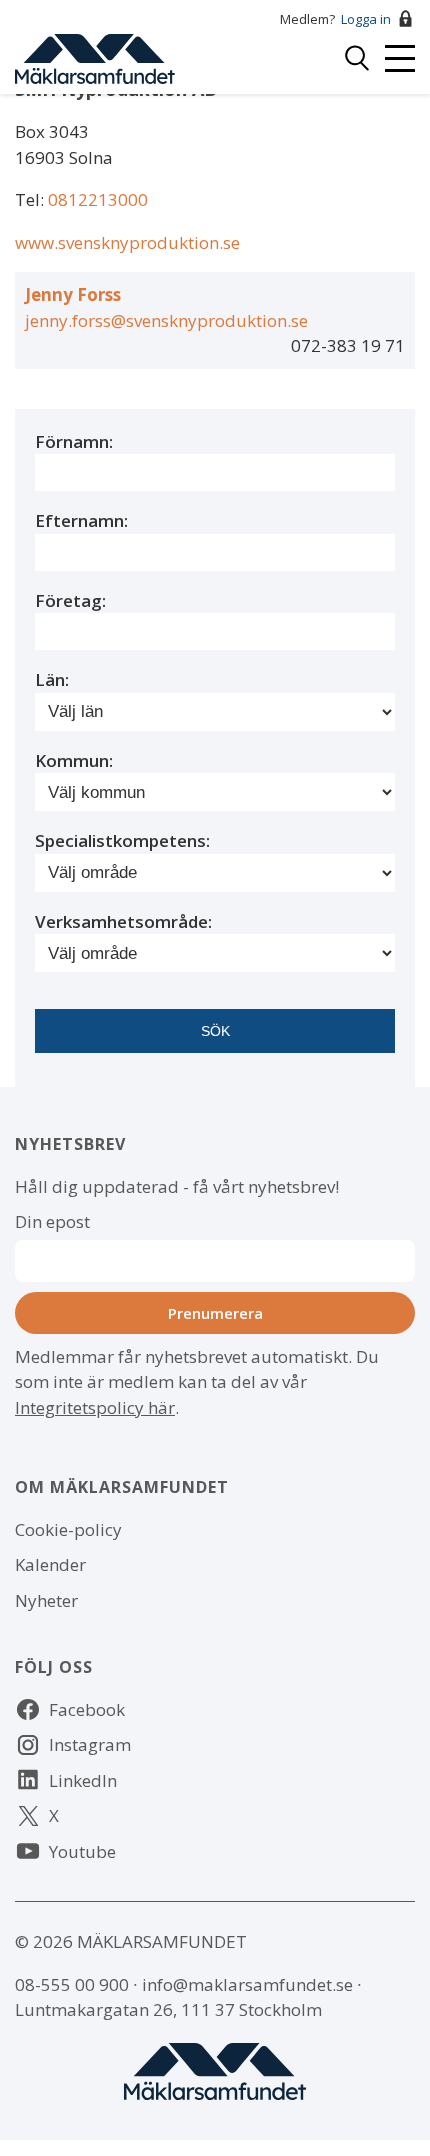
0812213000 (98, 199)
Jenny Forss (73, 294)
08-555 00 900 (72, 1984)
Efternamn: (81, 520)
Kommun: (74, 760)
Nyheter (46, 1600)
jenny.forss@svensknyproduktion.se (166, 320)
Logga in (366, 19)
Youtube (82, 1851)
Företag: (70, 600)
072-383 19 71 (348, 345)
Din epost (52, 1221)
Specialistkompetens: (122, 840)
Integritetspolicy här (95, 1407)
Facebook (87, 1709)
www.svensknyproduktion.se (127, 242)
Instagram (90, 1744)
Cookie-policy (68, 1529)
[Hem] (95, 56)
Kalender (50, 1564)
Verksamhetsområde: (123, 921)
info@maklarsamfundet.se (247, 1984)
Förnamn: (74, 441)
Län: (52, 679)
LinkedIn (83, 1780)
